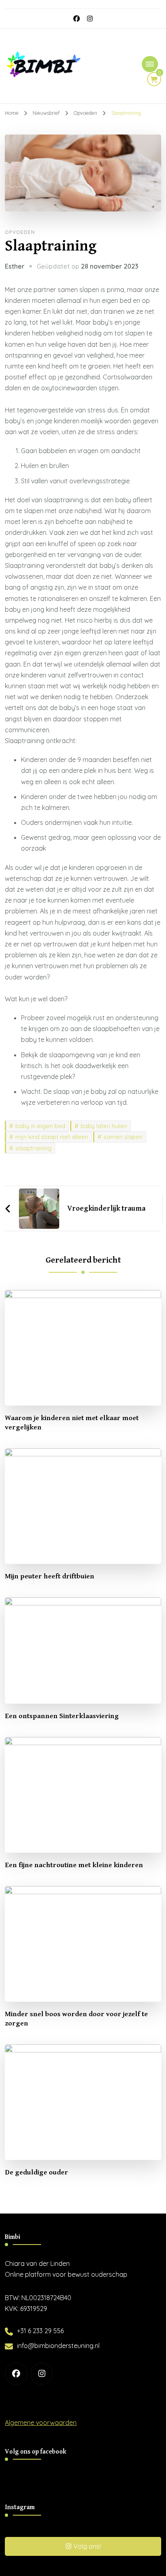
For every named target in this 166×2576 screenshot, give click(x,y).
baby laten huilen (104, 1126)
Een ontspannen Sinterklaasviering (62, 1716)
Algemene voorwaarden (41, 2423)
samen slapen (123, 1137)
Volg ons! (87, 2546)
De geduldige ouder (36, 2172)
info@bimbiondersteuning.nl (58, 2346)
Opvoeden (20, 232)
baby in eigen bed (40, 1126)
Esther (15, 266)
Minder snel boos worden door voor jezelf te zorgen (76, 2019)
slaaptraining (33, 1148)
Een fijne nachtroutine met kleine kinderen (74, 1865)
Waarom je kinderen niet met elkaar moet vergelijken (72, 1423)
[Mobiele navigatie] (150, 64)
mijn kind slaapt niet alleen (52, 1137)
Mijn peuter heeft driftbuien (50, 1576)
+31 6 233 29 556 (40, 2331)
